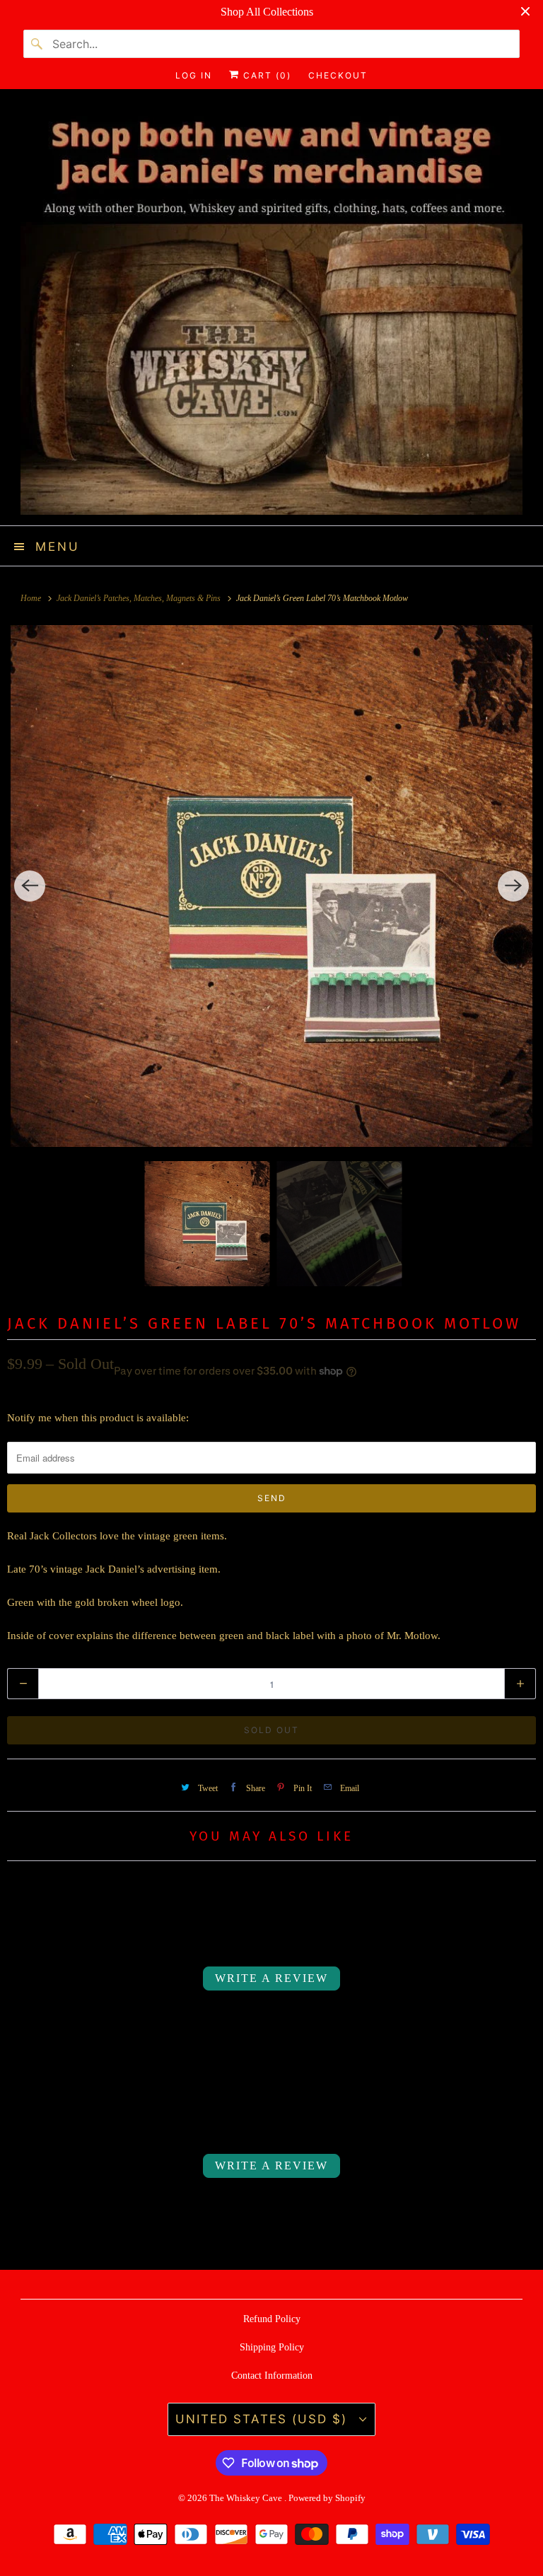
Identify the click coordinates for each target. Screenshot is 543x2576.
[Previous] (30, 886)
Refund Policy (272, 2319)
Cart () (265, 75)
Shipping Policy (272, 2347)
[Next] (513, 886)
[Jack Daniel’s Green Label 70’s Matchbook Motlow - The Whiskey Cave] (271, 886)
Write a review (271, 1978)
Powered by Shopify (327, 2498)
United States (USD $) (264, 2419)
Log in (194, 75)
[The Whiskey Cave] (271, 313)
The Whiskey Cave (247, 2498)
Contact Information (272, 2376)
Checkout (338, 75)
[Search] (37, 44)
